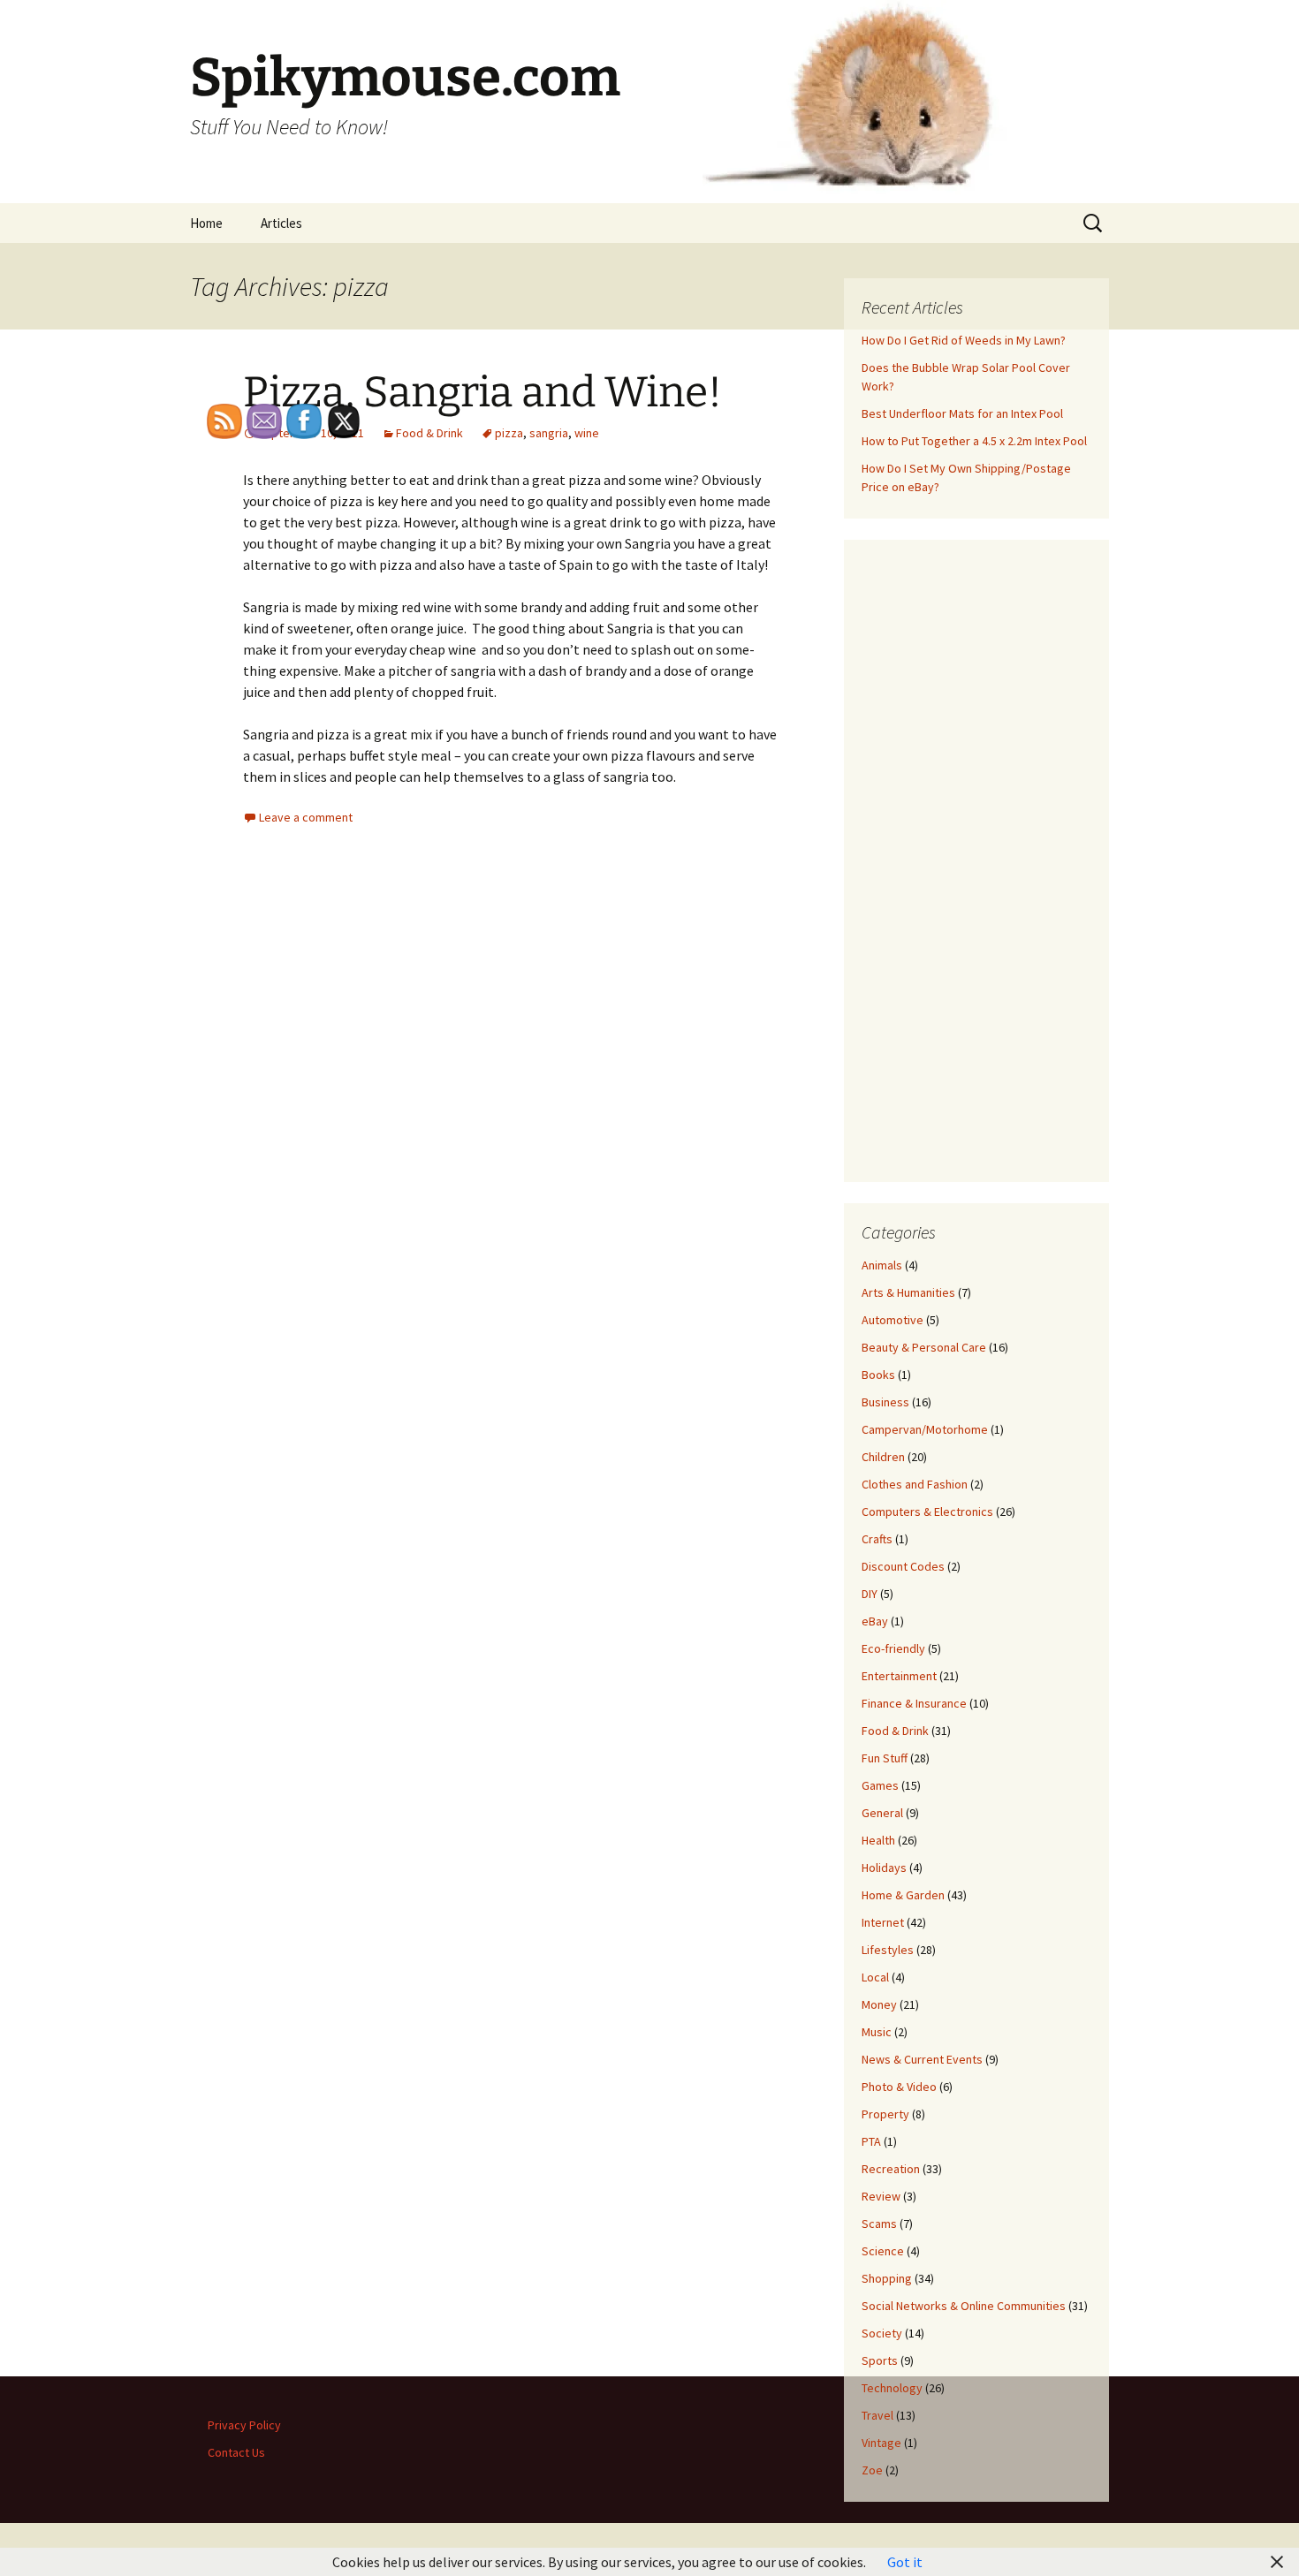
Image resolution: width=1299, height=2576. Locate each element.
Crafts (877, 1539)
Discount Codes (903, 1566)
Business (885, 1402)
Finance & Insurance (914, 1703)
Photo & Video (899, 2087)
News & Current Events (922, 2059)
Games (880, 1785)
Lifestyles (888, 1950)
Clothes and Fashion (915, 1484)
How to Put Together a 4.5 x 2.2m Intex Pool (974, 441)
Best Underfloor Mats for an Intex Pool (962, 413)
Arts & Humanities (908, 1292)
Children (883, 1457)
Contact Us (236, 2452)
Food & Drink (429, 433)
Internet (883, 1922)
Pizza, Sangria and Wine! (482, 392)
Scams (879, 2224)
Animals (882, 1265)
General (882, 1813)
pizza (509, 433)
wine (587, 433)
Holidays (884, 1868)
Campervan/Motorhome (925, 1429)
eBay (875, 1621)
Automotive (893, 1320)
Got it (905, 2562)
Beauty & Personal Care (924, 1347)
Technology (892, 2388)
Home (206, 223)
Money (879, 2004)
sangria (549, 433)
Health (878, 1840)
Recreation (891, 2169)
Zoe (872, 2470)
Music (877, 2032)
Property (885, 2114)
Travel (877, 2415)
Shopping (887, 2278)
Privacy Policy (244, 2425)
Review (881, 2196)
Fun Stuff (885, 1758)
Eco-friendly (893, 1648)
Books (878, 1375)
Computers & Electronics (927, 1512)
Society (882, 2333)
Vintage (881, 2443)
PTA (871, 2141)
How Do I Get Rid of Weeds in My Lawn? (964, 340)
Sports (880, 2360)
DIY (870, 1594)
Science (883, 2251)
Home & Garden (903, 1895)
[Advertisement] (976, 860)
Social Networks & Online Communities (964, 2306)
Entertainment (899, 1676)
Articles (281, 223)
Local (875, 1977)
